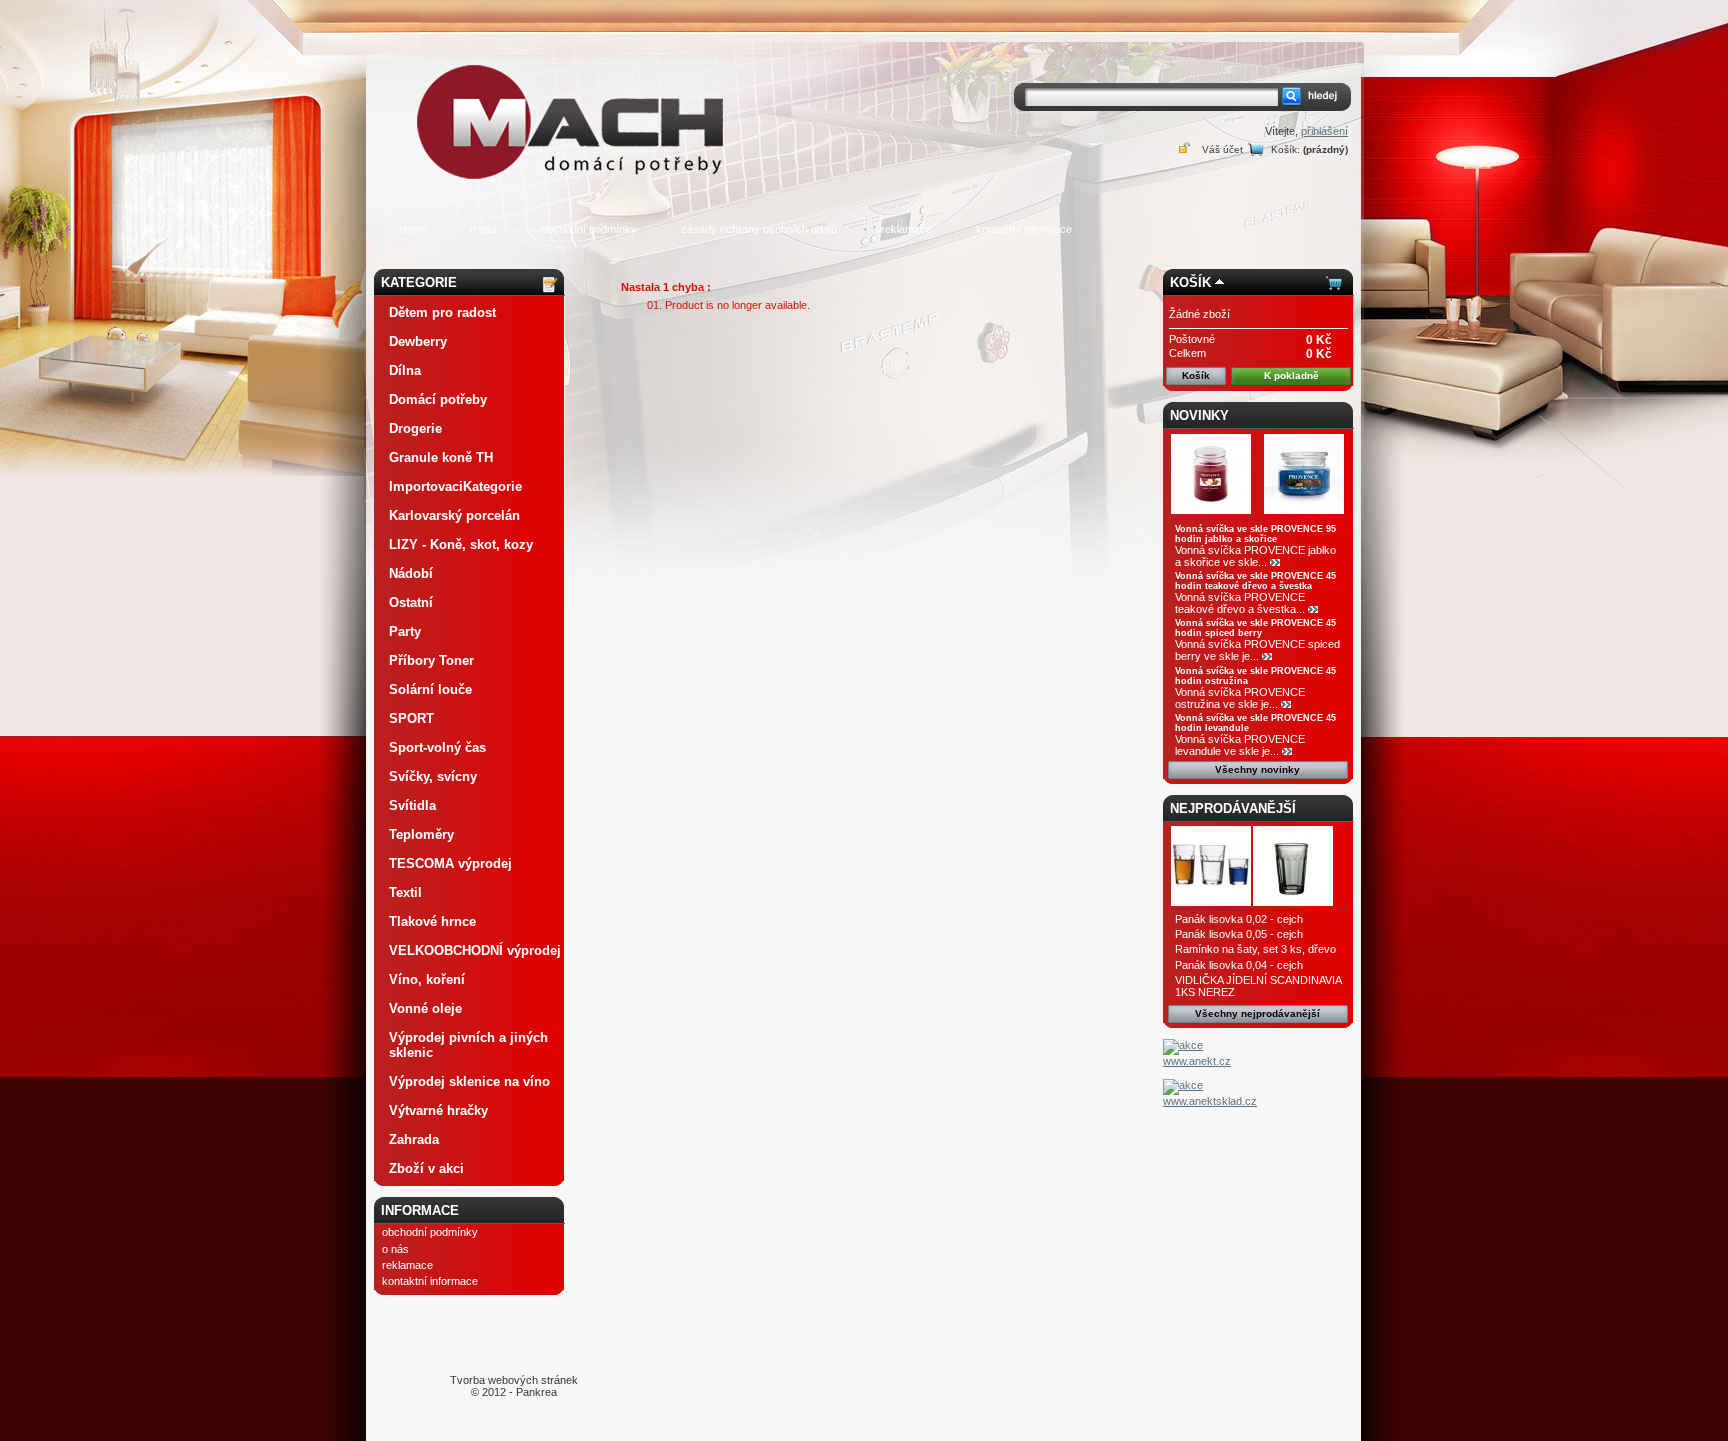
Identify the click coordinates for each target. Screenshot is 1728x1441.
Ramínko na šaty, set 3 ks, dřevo (1255, 949)
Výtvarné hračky (438, 1110)
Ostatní (411, 602)
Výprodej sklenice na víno (469, 1081)
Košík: (1285, 149)
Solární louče (430, 689)
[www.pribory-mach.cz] (574, 93)
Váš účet (1222, 149)
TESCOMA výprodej (450, 863)
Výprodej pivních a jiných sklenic (468, 1045)
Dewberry (418, 341)
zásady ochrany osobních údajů (759, 229)
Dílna (405, 370)
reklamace (906, 229)
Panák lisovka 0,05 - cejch (1239, 934)
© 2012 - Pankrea (514, 1386)
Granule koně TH (441, 457)
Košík (1190, 282)
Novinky (1199, 415)
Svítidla (412, 805)
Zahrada (414, 1139)
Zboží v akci (426, 1168)
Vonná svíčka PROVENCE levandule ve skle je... (1240, 745)
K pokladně (1291, 375)
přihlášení (1324, 131)
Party (405, 631)
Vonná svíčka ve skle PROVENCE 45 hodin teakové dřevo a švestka (1255, 581)
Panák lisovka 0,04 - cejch (1239, 965)
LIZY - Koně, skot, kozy (461, 544)
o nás (483, 229)
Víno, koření (427, 979)
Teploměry (421, 834)
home (412, 229)
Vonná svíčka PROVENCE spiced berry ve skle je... (1257, 650)
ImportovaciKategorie (455, 486)
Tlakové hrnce (432, 921)
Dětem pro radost (442, 312)
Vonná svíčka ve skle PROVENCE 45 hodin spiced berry (1255, 628)
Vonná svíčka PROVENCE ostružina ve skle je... (1240, 698)
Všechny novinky (1257, 769)
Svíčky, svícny (433, 776)
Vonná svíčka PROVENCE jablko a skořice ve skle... (1255, 556)
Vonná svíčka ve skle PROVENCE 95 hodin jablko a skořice (1255, 534)
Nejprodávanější (1233, 808)
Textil (405, 892)
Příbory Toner (431, 660)
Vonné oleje (425, 1008)
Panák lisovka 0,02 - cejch (1239, 919)
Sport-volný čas (437, 747)
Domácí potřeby (438, 399)
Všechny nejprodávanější (1257, 1013)
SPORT (411, 718)
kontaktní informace (1024, 229)
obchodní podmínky (589, 229)
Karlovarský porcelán (454, 515)
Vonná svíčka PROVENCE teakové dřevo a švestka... (1240, 603)
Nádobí (411, 573)
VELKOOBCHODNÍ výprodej (475, 950)
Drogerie (415, 428)
